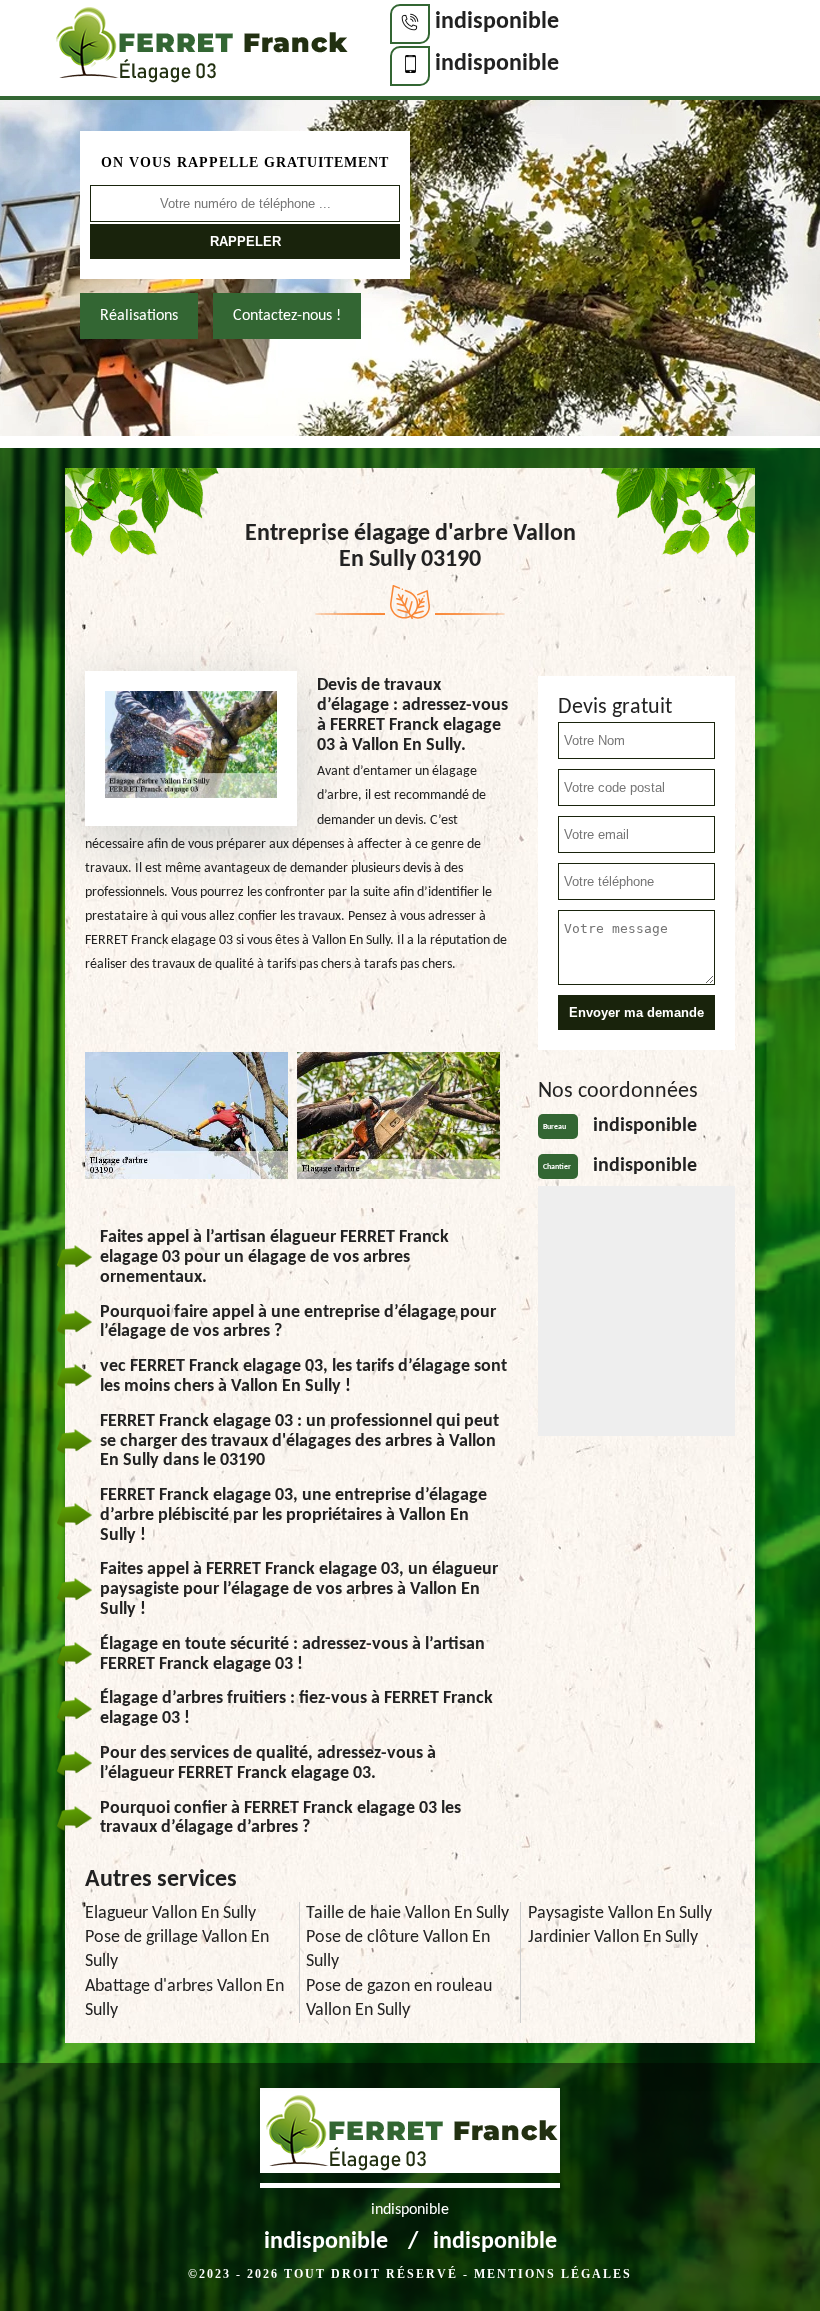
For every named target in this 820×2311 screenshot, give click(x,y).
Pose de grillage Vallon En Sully (177, 1949)
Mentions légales (553, 2274)
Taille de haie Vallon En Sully (407, 1913)
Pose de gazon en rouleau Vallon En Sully (399, 1998)
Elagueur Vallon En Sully (170, 1913)
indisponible (497, 22)
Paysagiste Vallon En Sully (620, 1913)
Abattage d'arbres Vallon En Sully (184, 1998)
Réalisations (139, 316)
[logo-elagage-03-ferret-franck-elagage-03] (200, 50)
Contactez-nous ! (287, 316)
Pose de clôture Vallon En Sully (398, 1949)
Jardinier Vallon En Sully (613, 1937)
